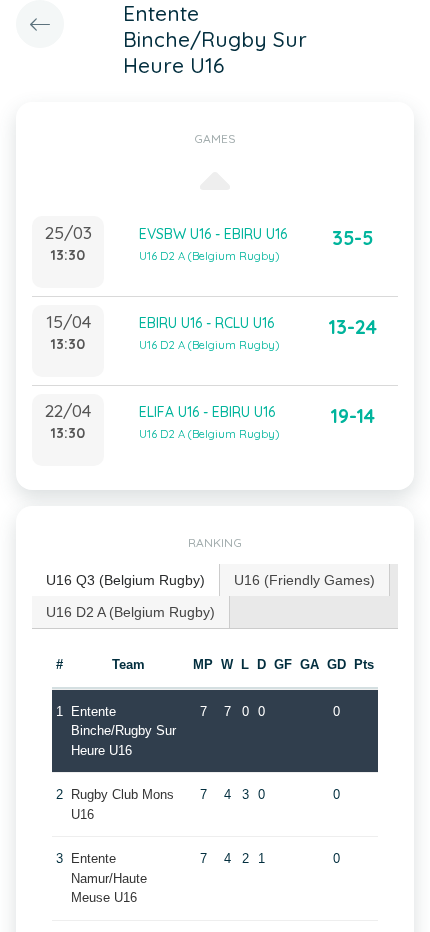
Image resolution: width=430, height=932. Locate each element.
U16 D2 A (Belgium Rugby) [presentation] (130, 612)
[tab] (126, 580)
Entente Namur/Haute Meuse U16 (109, 878)
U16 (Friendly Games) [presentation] (304, 580)
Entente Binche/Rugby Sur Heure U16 (123, 731)
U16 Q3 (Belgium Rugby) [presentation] (125, 580)
